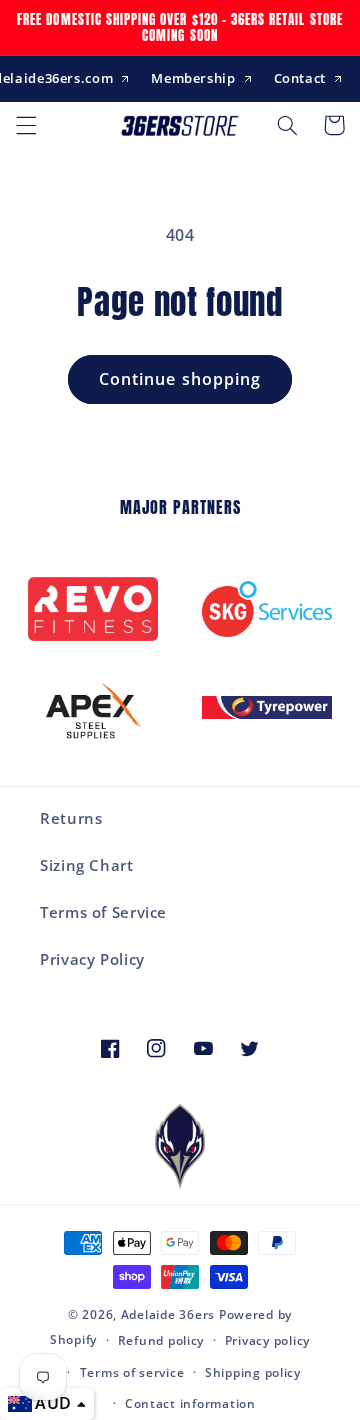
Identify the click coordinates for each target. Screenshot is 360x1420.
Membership (193, 78)
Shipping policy (253, 1372)
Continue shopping (180, 379)
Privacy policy (267, 1340)
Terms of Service (103, 912)
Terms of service (132, 1372)
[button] (26, 125)
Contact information (190, 1403)
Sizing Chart (87, 865)
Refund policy (161, 1340)
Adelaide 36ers (168, 1314)
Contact (300, 78)
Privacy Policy (92, 959)
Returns (71, 818)
